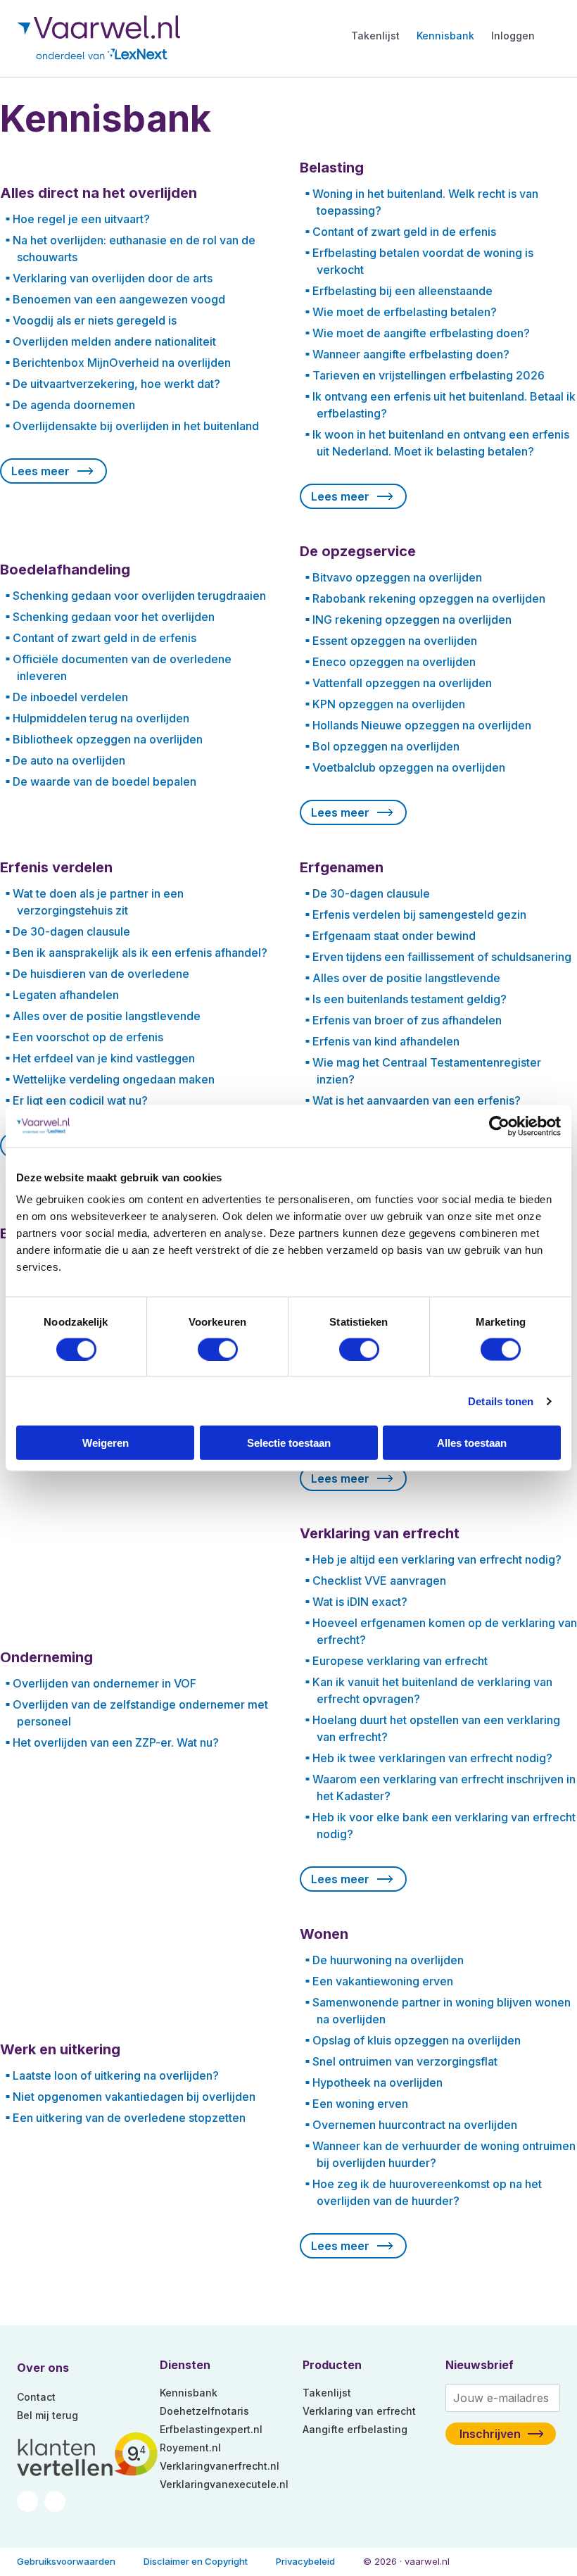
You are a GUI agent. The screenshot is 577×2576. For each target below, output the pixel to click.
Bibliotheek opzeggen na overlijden (108, 739)
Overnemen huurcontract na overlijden (415, 2125)
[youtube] (55, 2500)
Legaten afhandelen (66, 995)
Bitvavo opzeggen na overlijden (397, 577)
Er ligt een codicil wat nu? (80, 1100)
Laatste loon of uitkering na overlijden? (116, 2075)
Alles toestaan (472, 1443)
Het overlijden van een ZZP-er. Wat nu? (116, 1742)
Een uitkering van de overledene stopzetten (129, 2118)
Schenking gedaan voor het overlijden (114, 617)
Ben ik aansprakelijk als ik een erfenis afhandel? (140, 953)
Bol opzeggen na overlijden (386, 746)
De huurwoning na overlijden (388, 1960)
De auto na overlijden (69, 760)
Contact (36, 2397)
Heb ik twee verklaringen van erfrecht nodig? (432, 1758)
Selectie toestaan (289, 1443)
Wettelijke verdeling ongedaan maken (114, 1079)
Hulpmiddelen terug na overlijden (101, 718)
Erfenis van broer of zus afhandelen (407, 1020)
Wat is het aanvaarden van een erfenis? (417, 1100)
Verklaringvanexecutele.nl (224, 2484)
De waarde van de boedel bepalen (104, 781)
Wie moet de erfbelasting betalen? (405, 312)
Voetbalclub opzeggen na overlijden (409, 767)
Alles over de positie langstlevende (107, 1016)
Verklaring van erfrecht (359, 2411)
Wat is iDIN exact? (360, 1602)
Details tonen (501, 1401)
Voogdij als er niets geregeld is (95, 320)
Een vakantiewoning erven (383, 1981)
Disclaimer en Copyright (196, 2561)
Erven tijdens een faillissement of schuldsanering (442, 957)
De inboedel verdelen (70, 697)
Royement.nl (190, 2448)
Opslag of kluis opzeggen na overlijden (417, 2040)
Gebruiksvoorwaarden (66, 2561)
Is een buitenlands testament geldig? (410, 999)
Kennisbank (445, 36)
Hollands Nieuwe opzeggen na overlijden (422, 725)
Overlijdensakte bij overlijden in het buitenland (136, 426)
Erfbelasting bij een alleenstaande (402, 291)
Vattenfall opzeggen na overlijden (402, 683)
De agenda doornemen (74, 405)
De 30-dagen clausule (71, 931)
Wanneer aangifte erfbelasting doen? (411, 354)
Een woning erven (360, 2104)
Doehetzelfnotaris (204, 2411)
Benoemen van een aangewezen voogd (119, 299)
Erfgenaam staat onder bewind (394, 936)
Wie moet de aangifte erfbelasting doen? (421, 333)
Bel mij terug (47, 2415)
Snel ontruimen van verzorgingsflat (405, 2061)
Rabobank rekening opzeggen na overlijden (429, 598)
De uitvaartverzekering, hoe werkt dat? (116, 384)
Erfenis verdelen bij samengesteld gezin (419, 915)
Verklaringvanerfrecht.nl (220, 2466)
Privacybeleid (305, 2561)
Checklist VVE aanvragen (379, 1581)
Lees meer (40, 471)
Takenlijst (375, 36)
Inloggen (513, 36)
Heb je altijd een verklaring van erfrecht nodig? (437, 1559)
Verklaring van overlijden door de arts (113, 278)
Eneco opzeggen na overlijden (394, 662)
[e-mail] (29, 2500)
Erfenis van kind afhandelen (386, 1041)
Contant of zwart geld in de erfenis (404, 232)
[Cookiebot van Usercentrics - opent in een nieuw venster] (499, 1126)
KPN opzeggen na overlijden (389, 704)
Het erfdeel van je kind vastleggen (104, 1058)
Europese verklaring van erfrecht (400, 1661)
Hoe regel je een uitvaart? (81, 219)
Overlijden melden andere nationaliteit (114, 341)
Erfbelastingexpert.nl (211, 2429)
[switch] (218, 1349)
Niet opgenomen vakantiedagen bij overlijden (134, 2097)
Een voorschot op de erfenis (88, 1037)
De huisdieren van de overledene (101, 974)
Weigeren (106, 1443)
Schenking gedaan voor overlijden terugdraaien (139, 596)
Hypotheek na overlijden (378, 2082)
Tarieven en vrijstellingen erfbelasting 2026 (429, 375)
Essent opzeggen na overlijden (395, 641)
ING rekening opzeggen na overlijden (412, 620)
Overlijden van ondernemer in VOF (104, 1683)
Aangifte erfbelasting (355, 2429)
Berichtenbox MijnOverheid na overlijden (122, 363)
